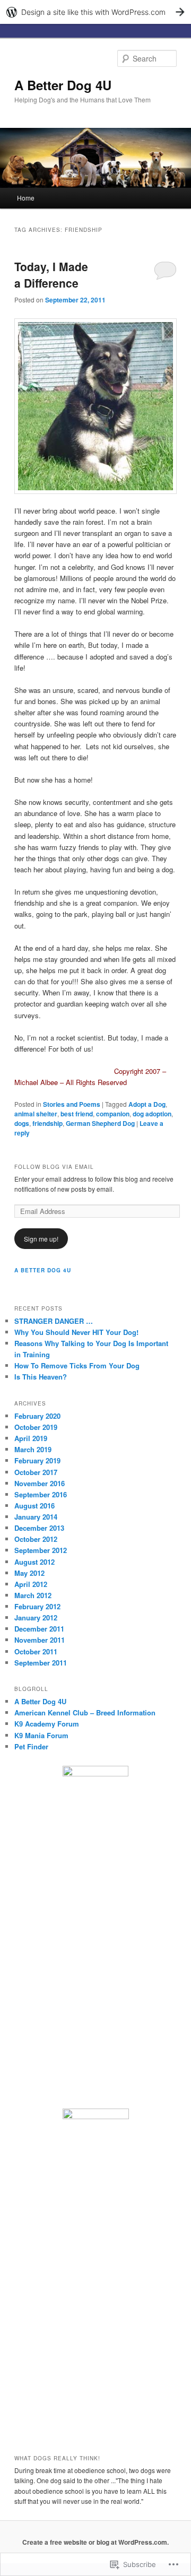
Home (26, 198)
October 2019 (36, 1427)
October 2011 (36, 1651)
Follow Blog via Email (54, 1167)
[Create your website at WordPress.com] (95, 12)
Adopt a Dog (147, 1104)
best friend (77, 1114)
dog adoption (152, 1114)
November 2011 (40, 1640)
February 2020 (37, 1416)
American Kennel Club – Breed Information (85, 1712)
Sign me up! (41, 1239)
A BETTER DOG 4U (43, 1270)
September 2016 (41, 1494)
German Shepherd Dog (100, 1123)
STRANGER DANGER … (54, 1321)
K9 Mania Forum (41, 1735)
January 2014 (36, 1517)
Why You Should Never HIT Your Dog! (76, 1332)
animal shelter (36, 1114)
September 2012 (41, 1550)
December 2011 (39, 1629)
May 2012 (29, 1573)
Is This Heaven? (41, 1377)
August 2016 (34, 1506)
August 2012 (34, 1562)
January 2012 (36, 1617)
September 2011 (41, 1663)
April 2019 (31, 1438)
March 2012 (33, 1595)
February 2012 (37, 1606)
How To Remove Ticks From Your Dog (77, 1365)
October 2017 (36, 1472)
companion (113, 1114)
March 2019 (33, 1449)
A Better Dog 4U (63, 85)
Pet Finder (31, 1746)
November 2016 (40, 1483)
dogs (22, 1123)
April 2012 (31, 1584)
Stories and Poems (72, 1104)
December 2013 (39, 1528)
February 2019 (37, 1460)
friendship (47, 1123)
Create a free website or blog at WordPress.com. (95, 2542)
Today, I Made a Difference (51, 275)
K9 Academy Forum (47, 1724)
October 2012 (36, 1539)
